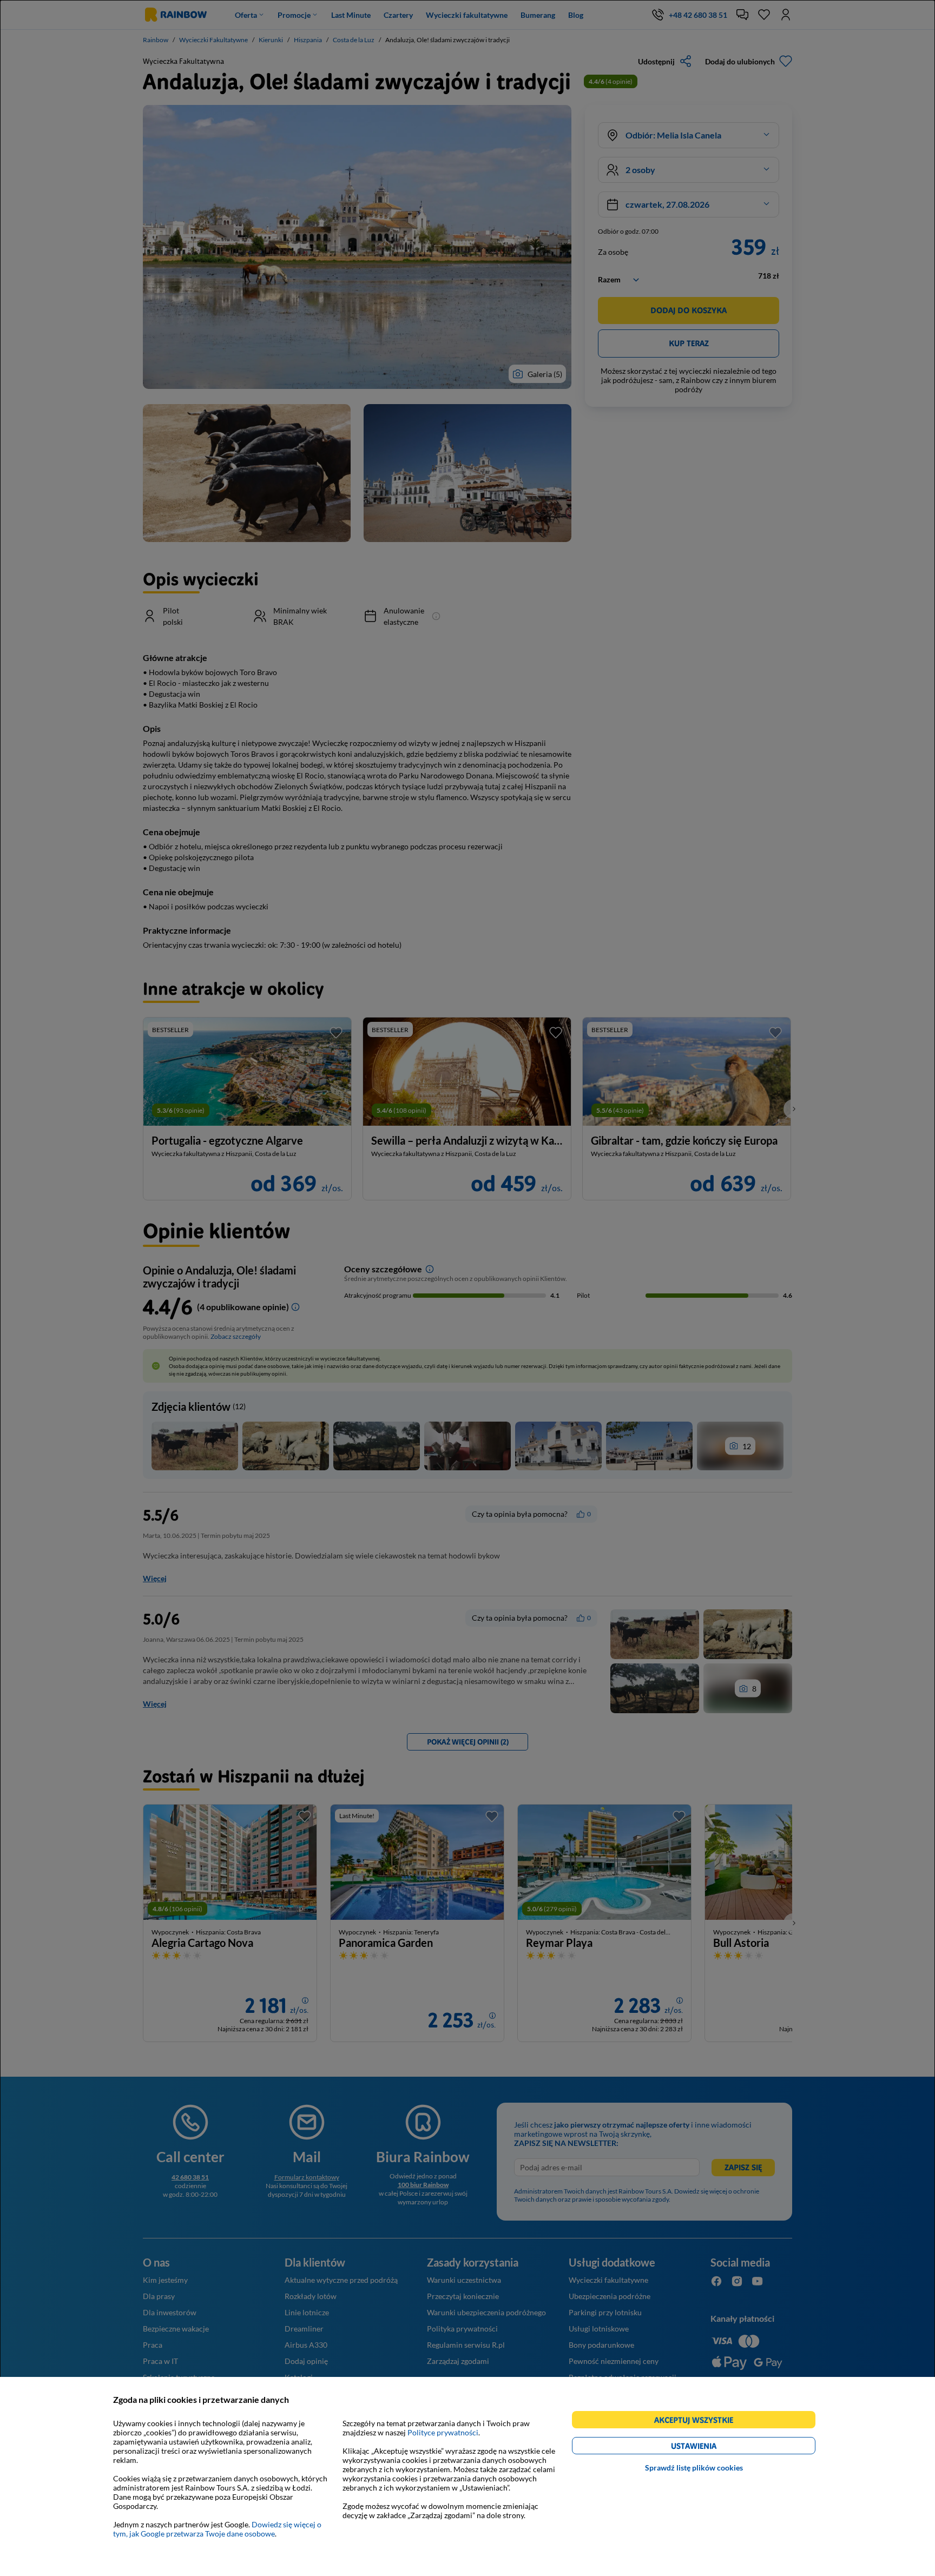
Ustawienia (712, 2448)
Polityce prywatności (443, 2432)
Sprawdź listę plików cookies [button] (694, 2468)
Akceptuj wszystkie (698, 2422)
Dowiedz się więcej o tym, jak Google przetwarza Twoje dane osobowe (217, 2529)
